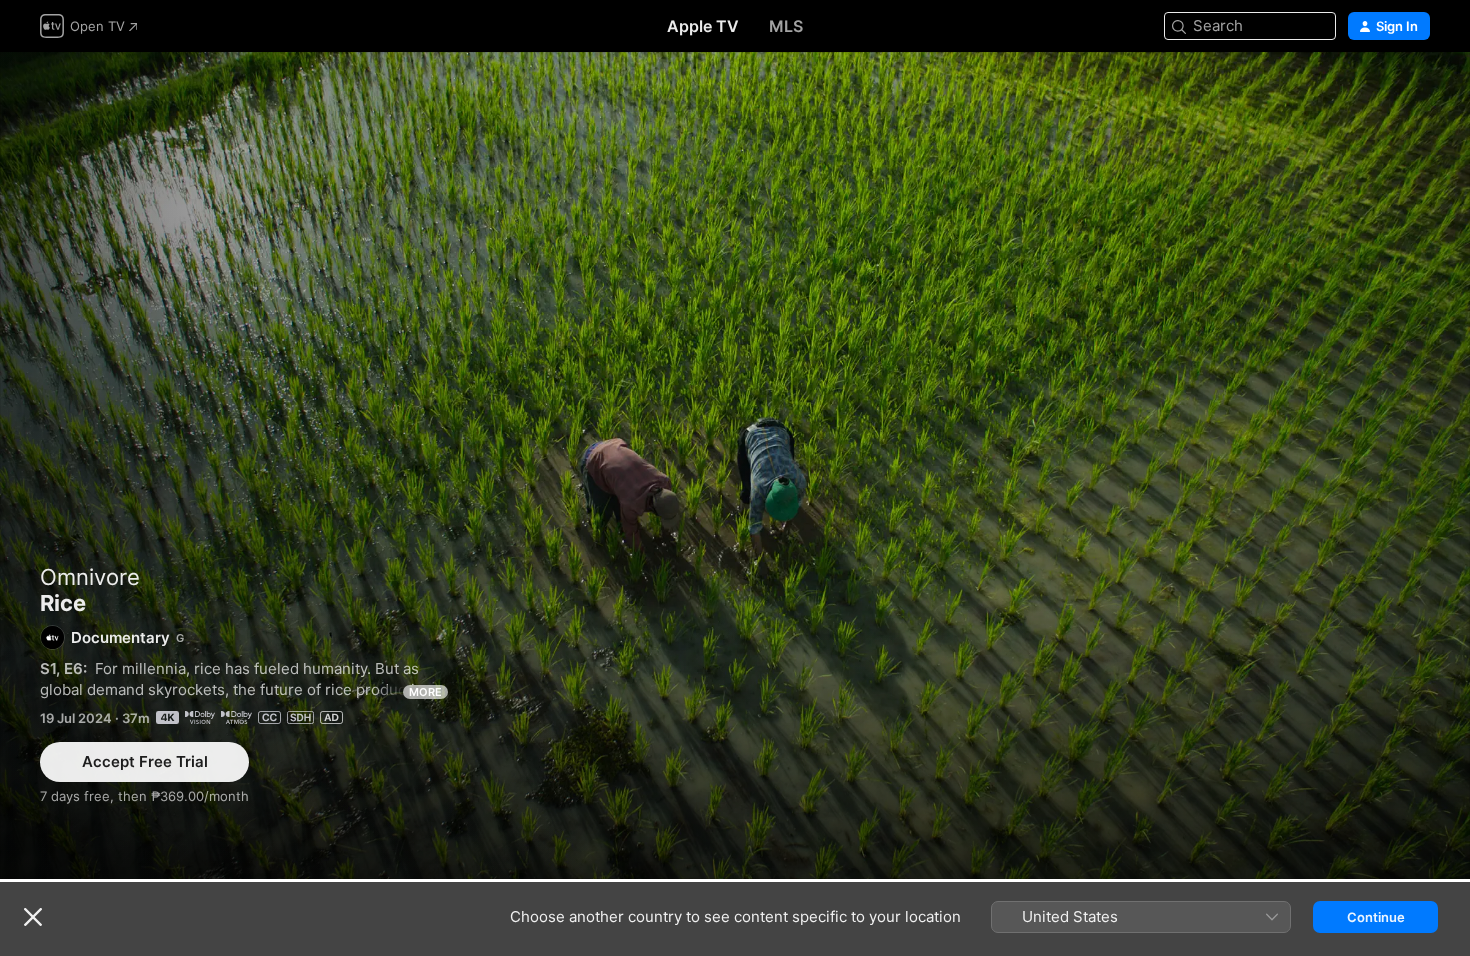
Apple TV (703, 26)
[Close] (33, 917)
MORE (425, 692)
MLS (786, 26)
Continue (1376, 917)
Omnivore (90, 577)
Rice (735, 465)
